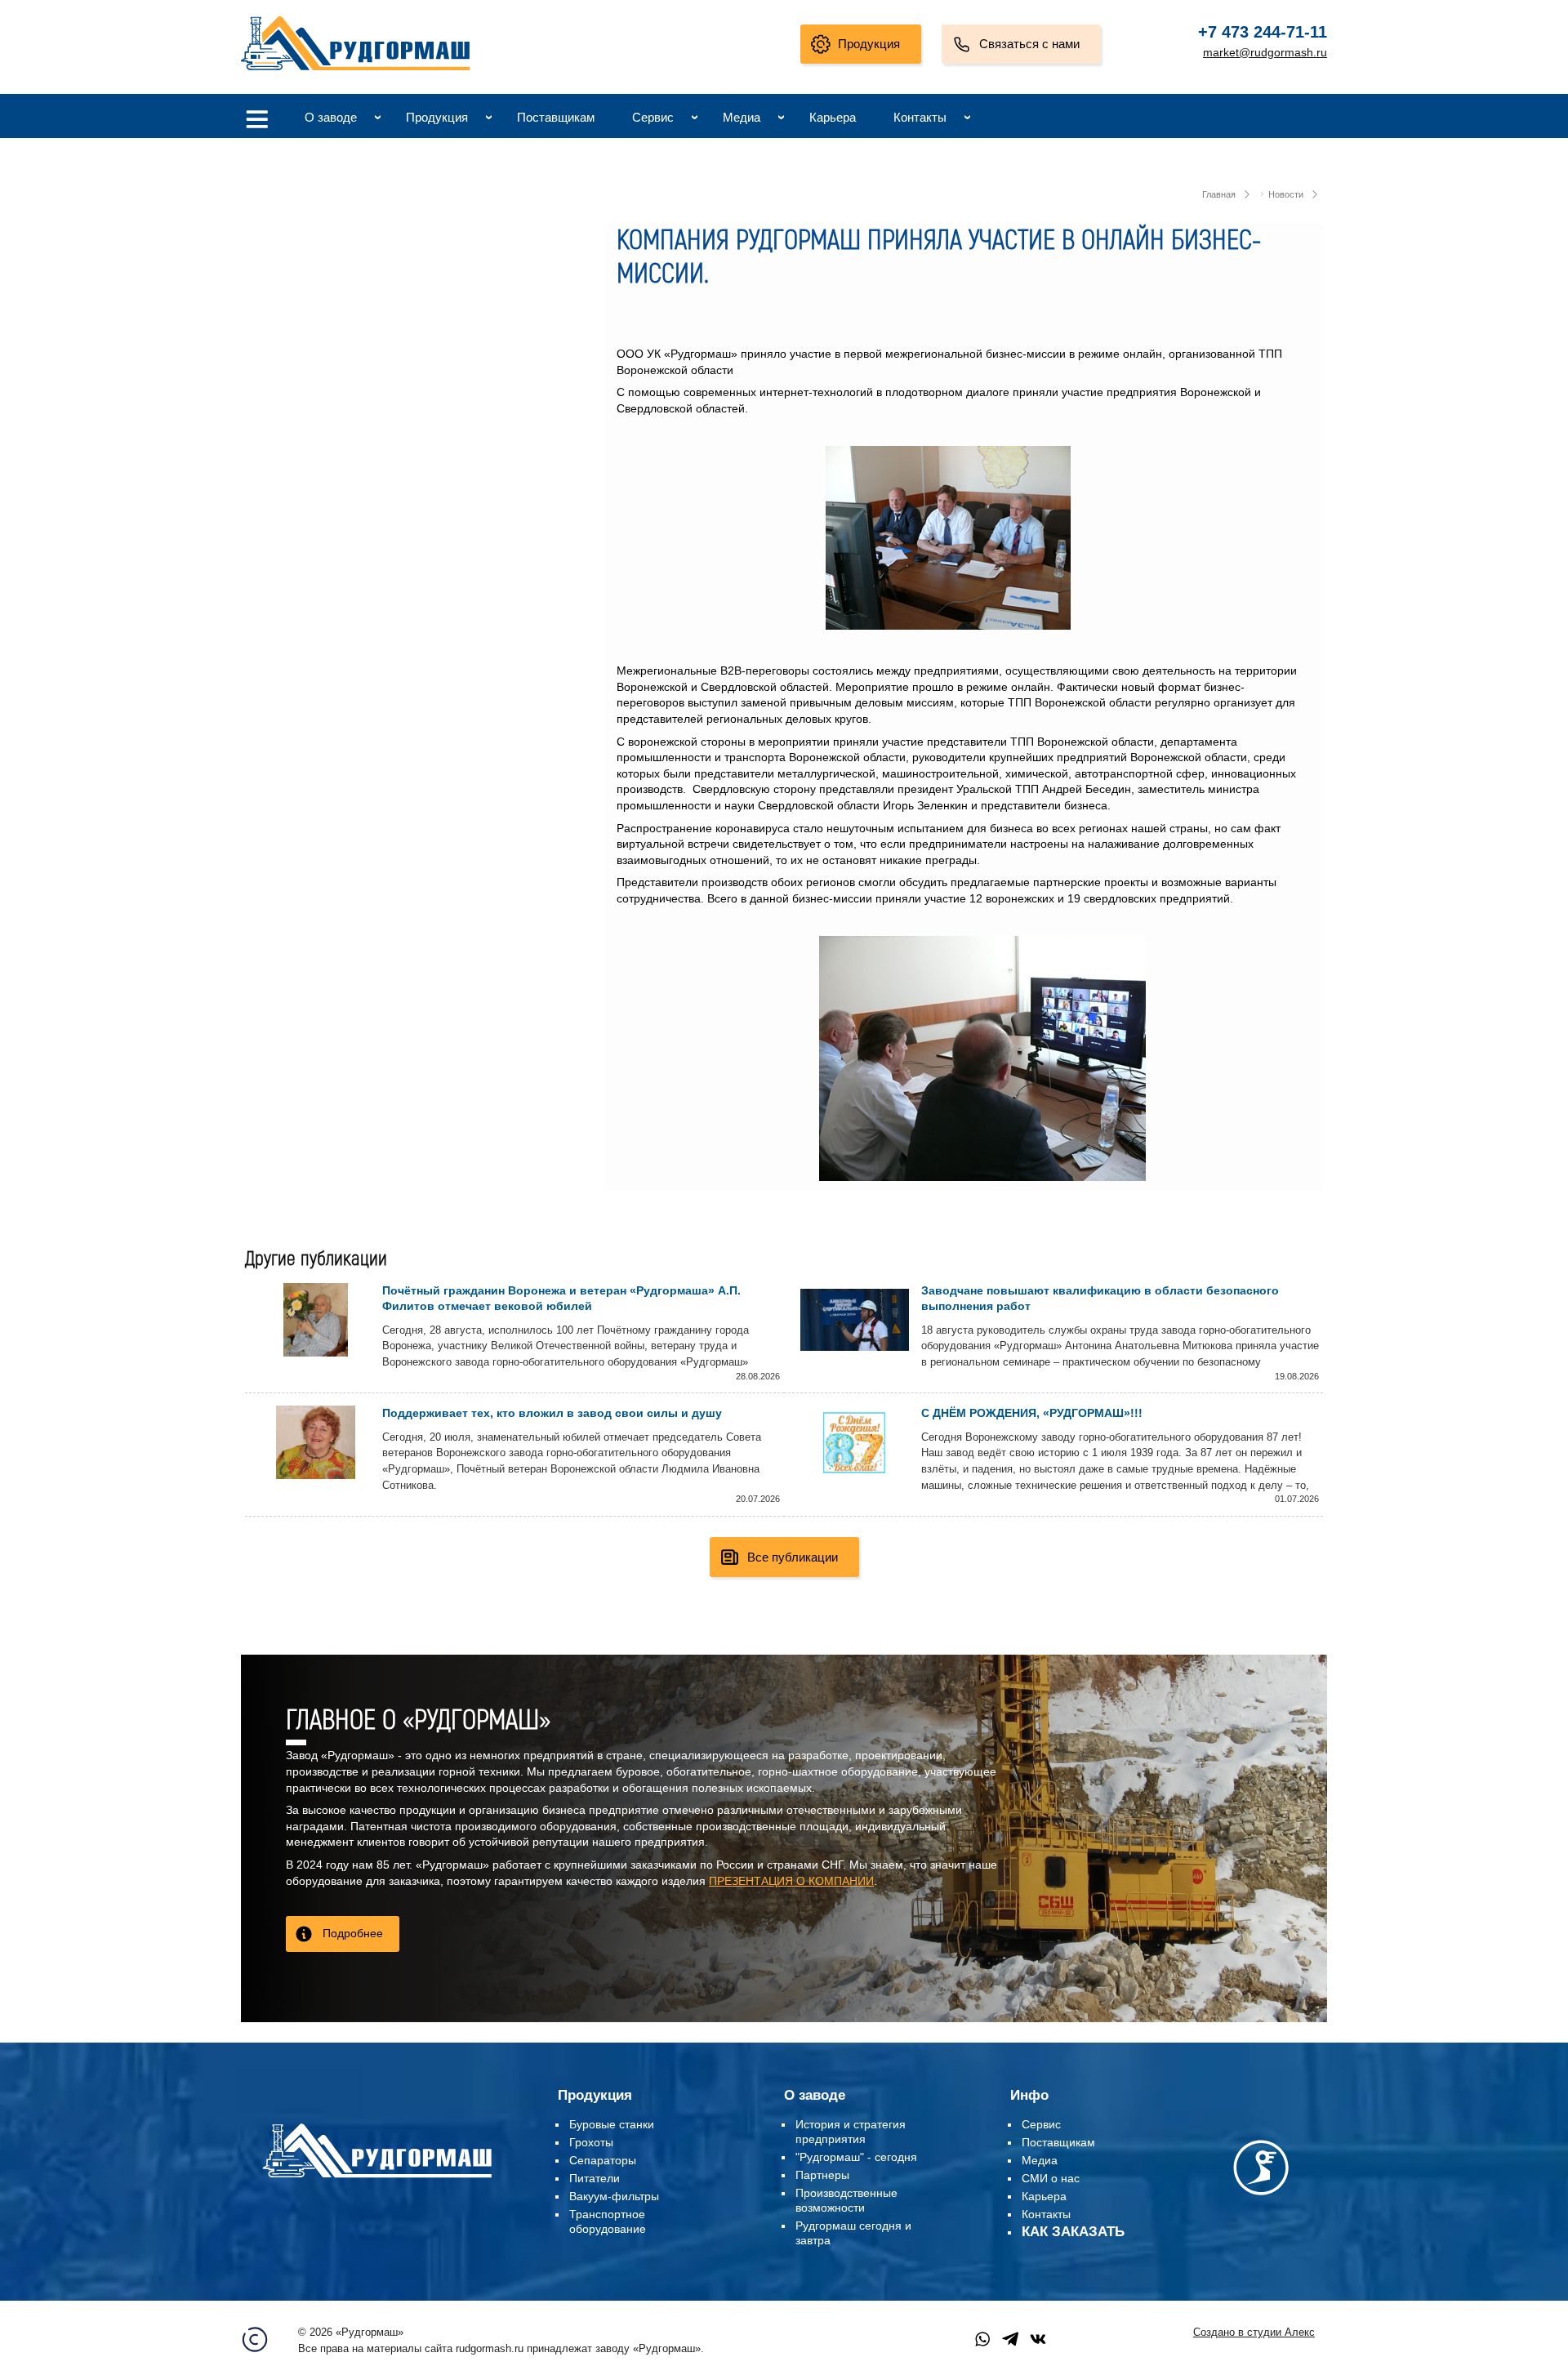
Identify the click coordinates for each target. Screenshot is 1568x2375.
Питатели (595, 2178)
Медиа (742, 117)
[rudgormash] (377, 2181)
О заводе (331, 117)
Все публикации (793, 1557)
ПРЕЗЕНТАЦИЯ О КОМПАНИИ (791, 1881)
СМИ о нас (1051, 2178)
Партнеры (822, 2175)
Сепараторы (603, 2160)
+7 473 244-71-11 (1263, 32)
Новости (1286, 194)
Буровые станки (612, 2124)
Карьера (833, 117)
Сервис (653, 117)
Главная (1219, 194)
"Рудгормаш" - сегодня (856, 2157)
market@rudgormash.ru (1265, 52)
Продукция (869, 44)
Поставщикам (556, 117)
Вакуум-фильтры (614, 2196)
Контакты (920, 117)
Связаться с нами (1029, 44)
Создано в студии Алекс (1254, 2333)
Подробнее (353, 1933)
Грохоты (591, 2142)
